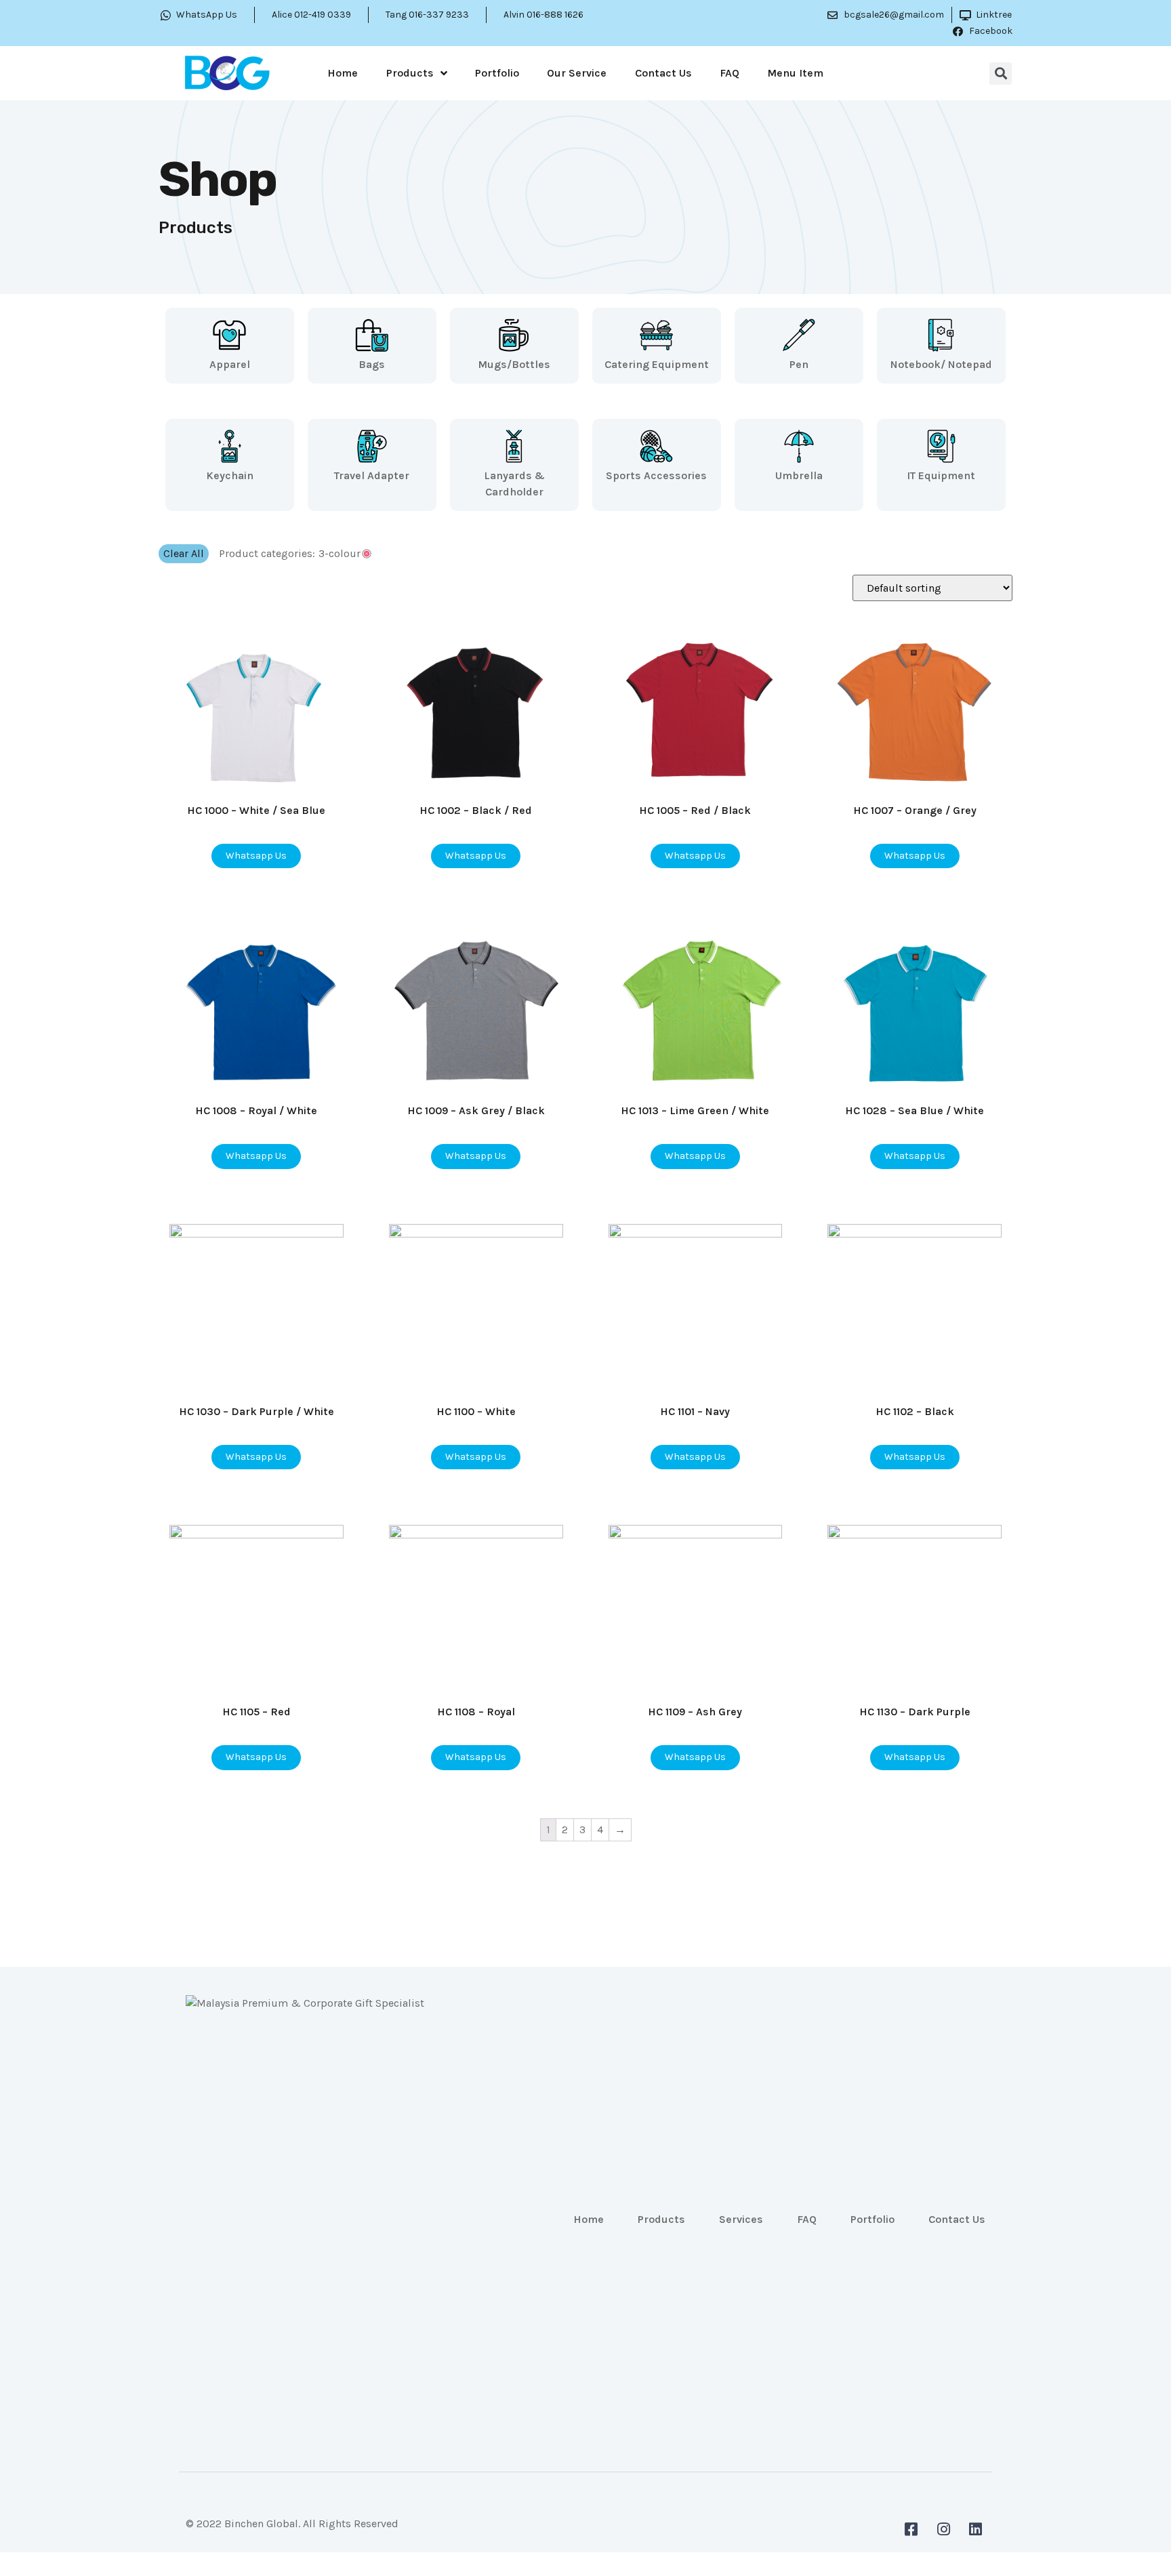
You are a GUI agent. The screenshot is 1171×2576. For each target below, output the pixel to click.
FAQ (730, 73)
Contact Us (663, 73)
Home (343, 73)
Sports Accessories (656, 475)
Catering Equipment (657, 364)
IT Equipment (941, 475)
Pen (799, 364)
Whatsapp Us (256, 856)
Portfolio (497, 73)
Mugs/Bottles (514, 364)
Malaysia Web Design (238, 2534)
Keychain (230, 475)
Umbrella (799, 475)
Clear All (184, 553)
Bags (372, 364)
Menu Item (795, 73)
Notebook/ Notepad (941, 364)
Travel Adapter (372, 475)
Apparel (230, 364)
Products (410, 73)
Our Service (577, 73)
